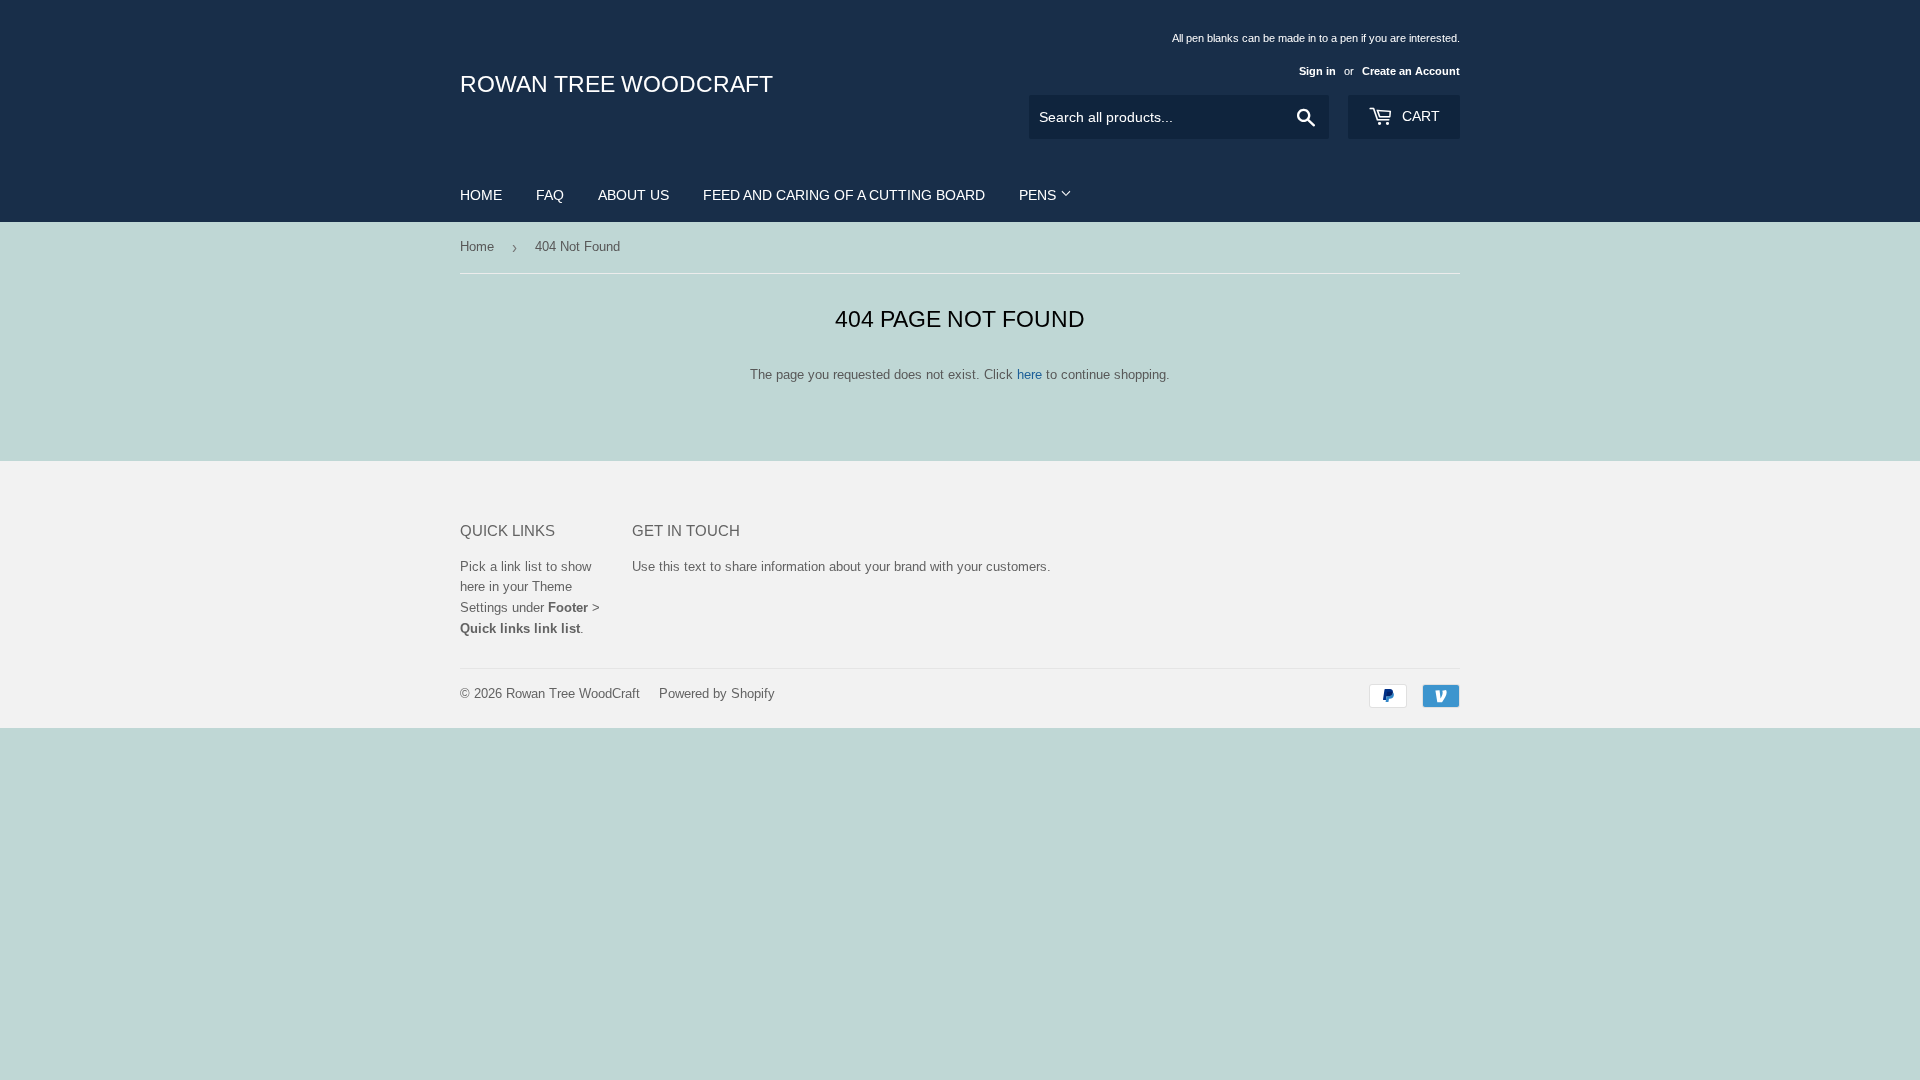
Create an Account (1411, 71)
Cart (1419, 116)
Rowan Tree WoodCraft (616, 84)
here (1029, 374)
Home (481, 195)
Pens (1039, 195)
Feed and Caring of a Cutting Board (844, 195)
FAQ (550, 195)
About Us (633, 195)
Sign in (1317, 71)
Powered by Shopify (717, 693)
